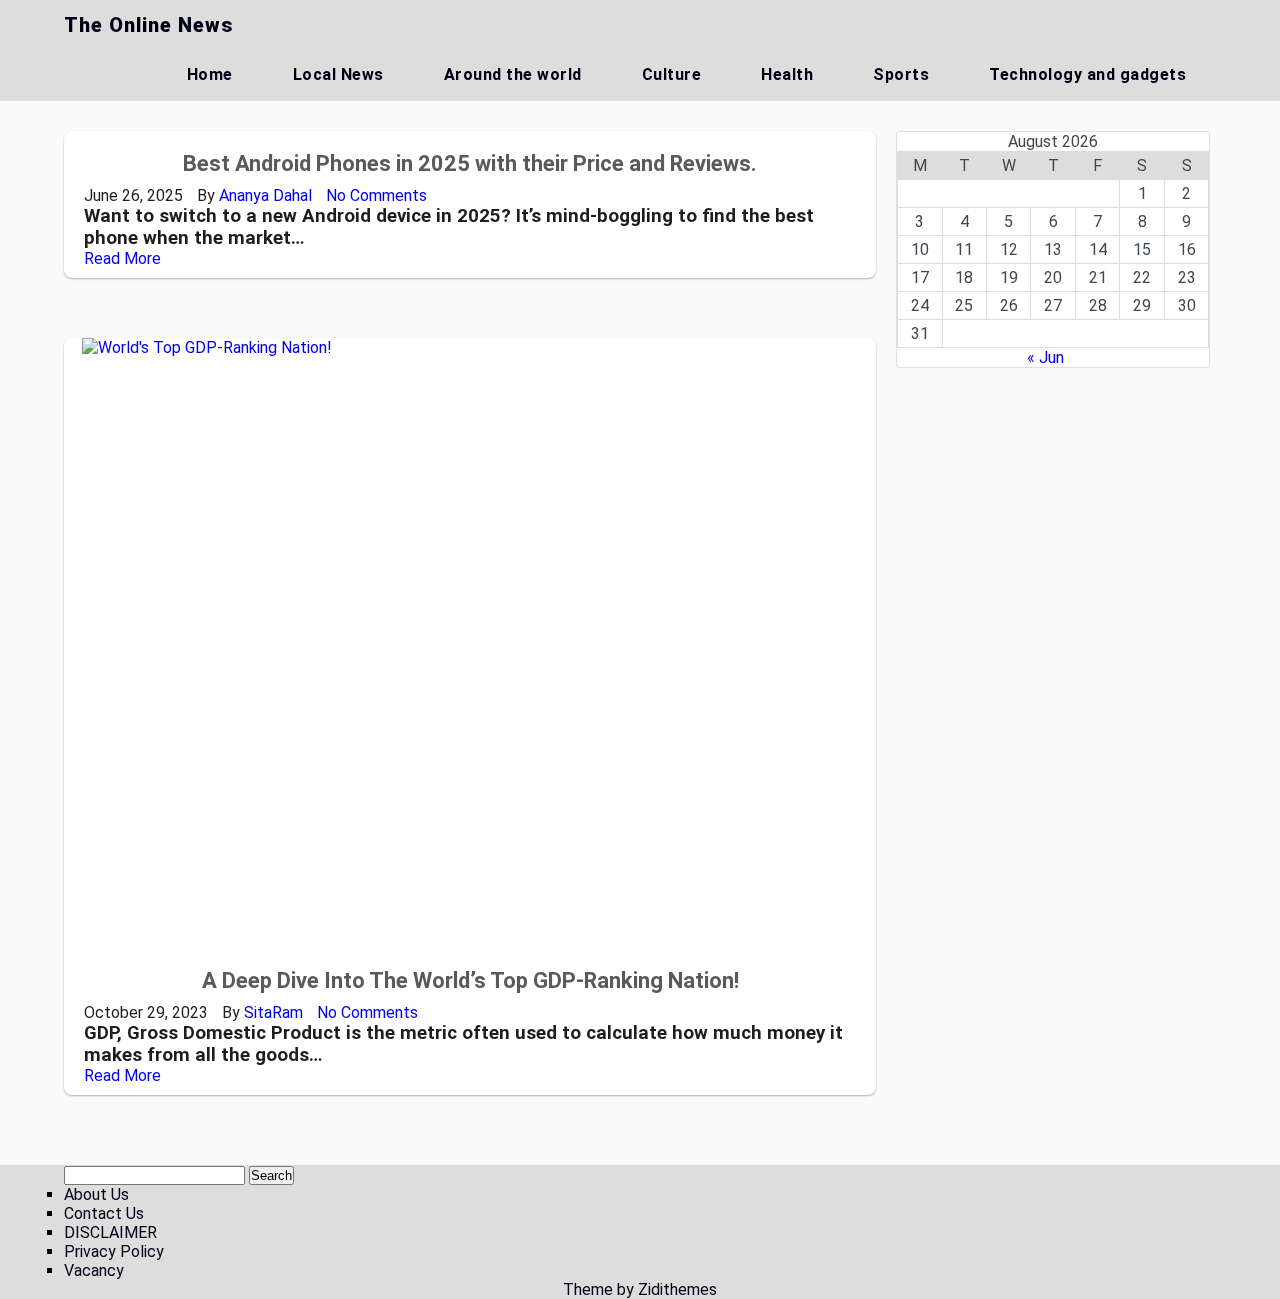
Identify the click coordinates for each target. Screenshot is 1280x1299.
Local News (338, 74)
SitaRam (273, 1012)
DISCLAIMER (110, 1232)
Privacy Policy (114, 1251)
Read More (122, 258)
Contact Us (104, 1213)
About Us (96, 1194)
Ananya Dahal (265, 195)
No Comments (376, 195)
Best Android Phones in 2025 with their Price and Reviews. (470, 163)
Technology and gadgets (1087, 74)
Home (210, 74)
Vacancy (94, 1270)
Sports (901, 74)
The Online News (148, 25)
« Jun (1045, 357)
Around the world (513, 74)
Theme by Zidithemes (640, 1289)
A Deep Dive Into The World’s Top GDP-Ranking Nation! (470, 980)
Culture (672, 74)
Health (787, 74)
